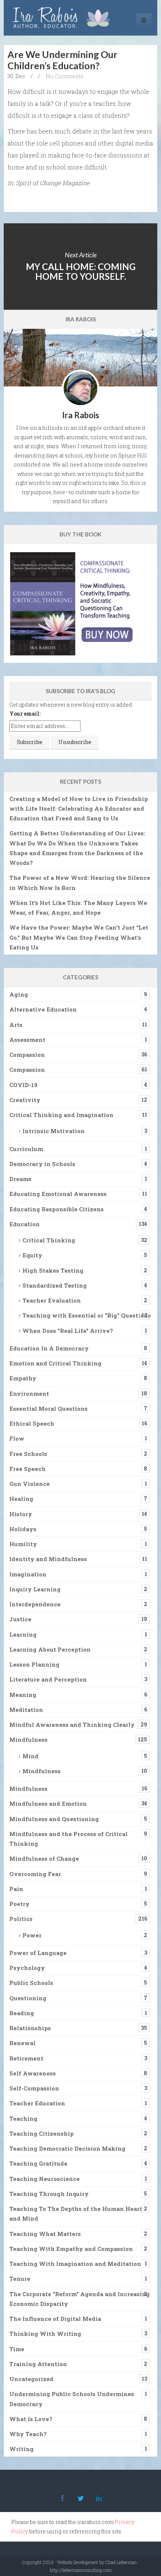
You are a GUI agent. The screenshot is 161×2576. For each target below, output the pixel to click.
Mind (31, 1756)
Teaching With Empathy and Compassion (71, 2249)
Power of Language (38, 1953)
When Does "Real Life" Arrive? (68, 1331)
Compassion (27, 1055)
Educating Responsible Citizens (57, 1209)
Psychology (27, 1968)
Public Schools (31, 1983)
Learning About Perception (50, 1649)
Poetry (19, 1904)
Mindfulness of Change (44, 1858)
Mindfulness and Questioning (54, 1819)
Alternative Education (43, 1009)
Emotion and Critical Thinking (55, 1363)
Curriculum (26, 1149)
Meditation (26, 1710)
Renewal (22, 2043)
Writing (22, 2449)
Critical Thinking (49, 1240)
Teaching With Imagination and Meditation (75, 2264)
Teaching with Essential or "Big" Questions (87, 1315)
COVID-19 (23, 1085)
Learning (23, 1634)
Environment (29, 1393)
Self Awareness (33, 2073)
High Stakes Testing (53, 1270)
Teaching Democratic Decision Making (67, 2148)
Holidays (23, 1529)
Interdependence (35, 1604)
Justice (20, 1619)
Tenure (20, 2279)
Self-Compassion (34, 2088)
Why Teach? (28, 2434)
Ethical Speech (32, 1423)
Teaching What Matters (45, 2234)
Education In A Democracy (49, 1348)
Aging (19, 994)
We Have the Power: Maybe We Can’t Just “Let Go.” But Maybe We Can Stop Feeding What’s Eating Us (79, 937)
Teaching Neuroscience (45, 2179)
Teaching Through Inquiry (49, 2194)
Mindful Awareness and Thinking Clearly (72, 1725)
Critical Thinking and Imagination (61, 1115)
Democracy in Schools (42, 1164)
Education (25, 1224)
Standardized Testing (55, 1285)
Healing (21, 1499)
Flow (17, 1438)
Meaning (23, 1695)
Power (32, 1935)
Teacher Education (37, 2103)
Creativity (25, 1100)
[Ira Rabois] (63, 18)
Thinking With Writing (45, 2334)
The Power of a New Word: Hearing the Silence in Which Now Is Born (80, 882)
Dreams (20, 1179)
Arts (16, 1025)
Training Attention (38, 2364)
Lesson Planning (34, 1664)
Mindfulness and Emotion (48, 1803)
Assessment (27, 1040)
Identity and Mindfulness (48, 1559)
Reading (22, 2013)
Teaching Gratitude (38, 2163)
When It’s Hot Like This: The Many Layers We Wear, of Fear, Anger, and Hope (78, 908)
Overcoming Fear (35, 1874)
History (21, 1514)
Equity (32, 1255)
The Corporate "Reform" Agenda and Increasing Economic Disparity (80, 2299)
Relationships (30, 2028)
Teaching (23, 2118)
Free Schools (28, 1454)
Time (17, 2349)
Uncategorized (31, 2379)
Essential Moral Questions (48, 1408)
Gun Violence (30, 1484)
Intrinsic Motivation (54, 1131)
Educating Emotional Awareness (58, 1194)
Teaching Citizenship (42, 2133)
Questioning (28, 1998)
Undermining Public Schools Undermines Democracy (72, 2399)
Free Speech (28, 1469)
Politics (21, 1919)
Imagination (28, 1574)
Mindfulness (28, 1740)
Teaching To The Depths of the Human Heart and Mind (76, 2214)
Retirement (26, 2058)
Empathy (23, 1378)
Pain (16, 1889)
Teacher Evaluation (52, 1300)
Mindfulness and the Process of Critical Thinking (69, 1839)
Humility (23, 1544)
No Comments (65, 76)
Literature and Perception (48, 1679)
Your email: (25, 714)
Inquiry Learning (35, 1589)
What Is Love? (31, 2419)
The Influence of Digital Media (55, 2319)
